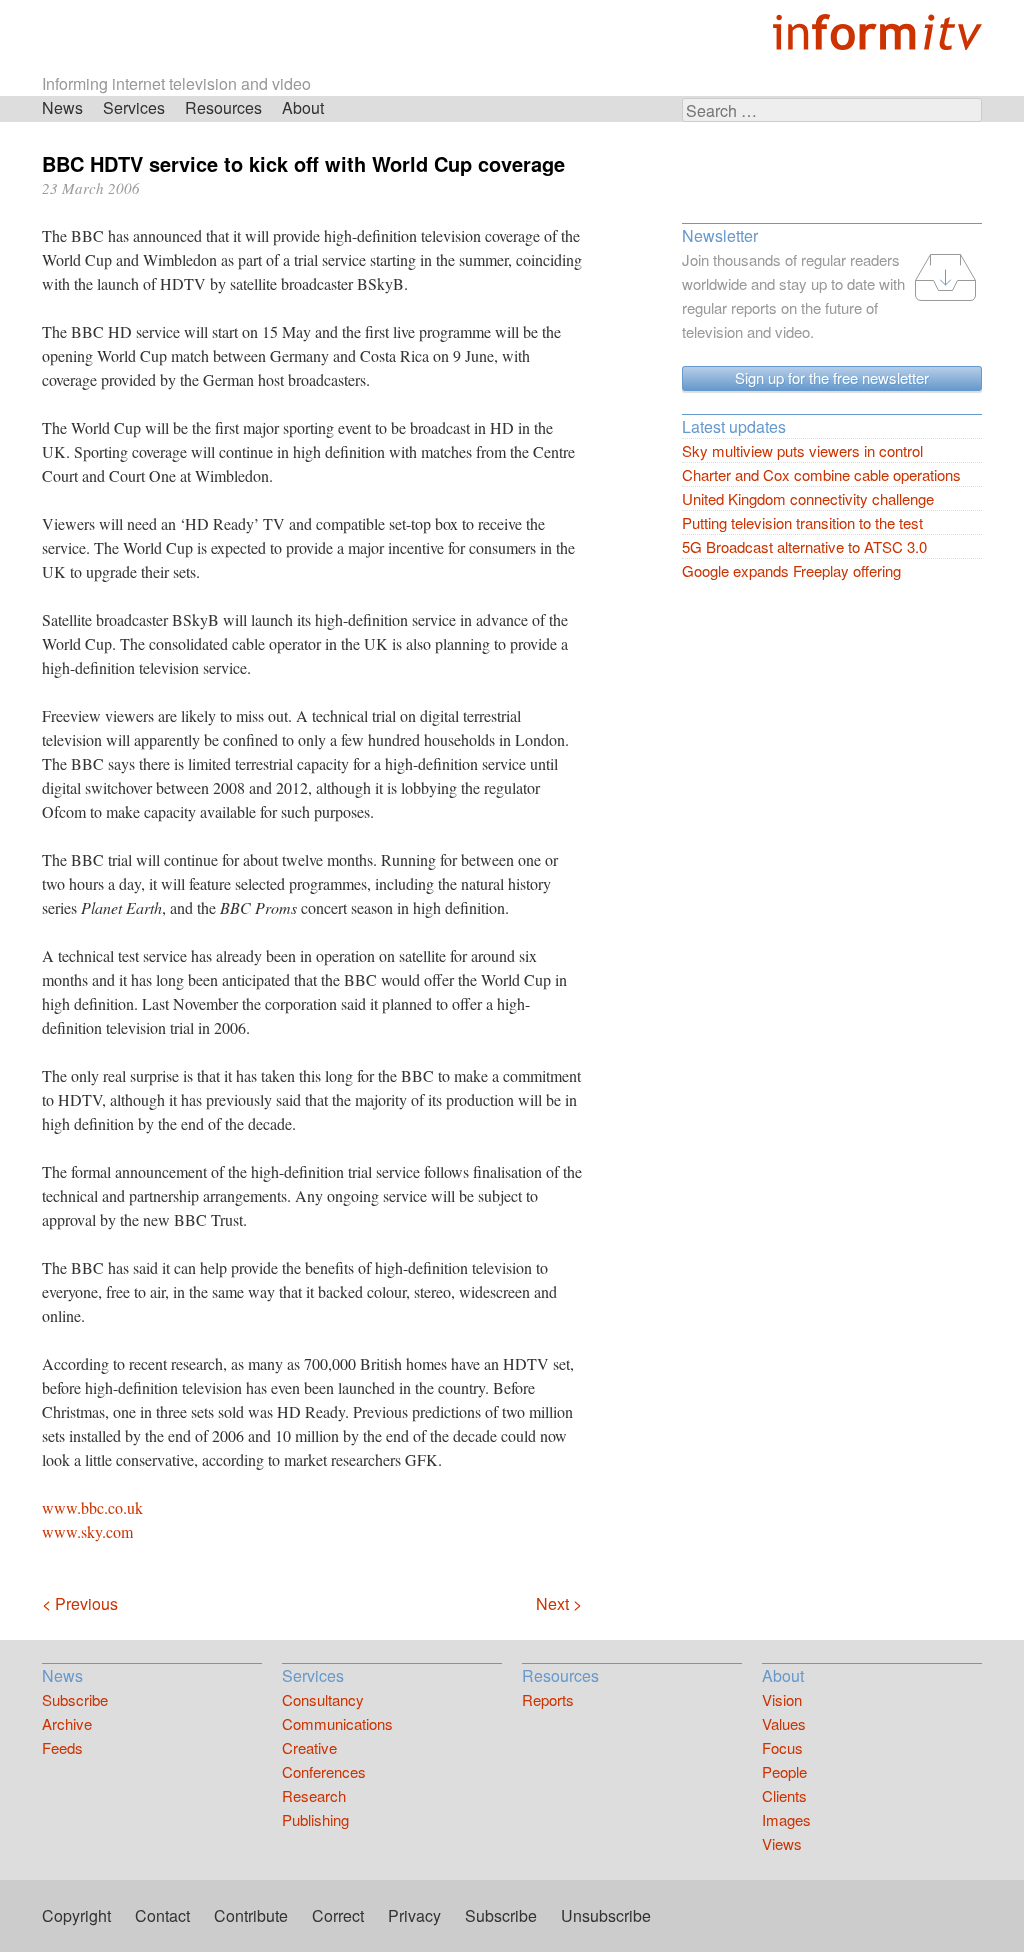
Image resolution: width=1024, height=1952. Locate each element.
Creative (309, 1747)
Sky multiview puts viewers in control (802, 450)
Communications (337, 1723)
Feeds (62, 1747)
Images (786, 1819)
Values (784, 1723)
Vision (782, 1699)
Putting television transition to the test (802, 522)
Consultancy (323, 1699)
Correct (338, 1915)
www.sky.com (87, 1531)
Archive (67, 1723)
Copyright (76, 1915)
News (62, 107)
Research (314, 1795)
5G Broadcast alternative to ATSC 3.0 (804, 546)
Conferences (324, 1771)
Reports (548, 1699)
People (784, 1771)
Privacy (414, 1915)
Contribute (251, 1915)
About (303, 107)
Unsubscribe (606, 1915)
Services (134, 107)
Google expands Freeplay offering (791, 570)
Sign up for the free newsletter (832, 377)
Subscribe (75, 1699)
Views (782, 1843)
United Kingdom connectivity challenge (808, 498)
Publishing (315, 1819)
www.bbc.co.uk (92, 1507)
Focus (782, 1747)
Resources (223, 107)
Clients (784, 1795)
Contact (162, 1915)
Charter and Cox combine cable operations (821, 474)
